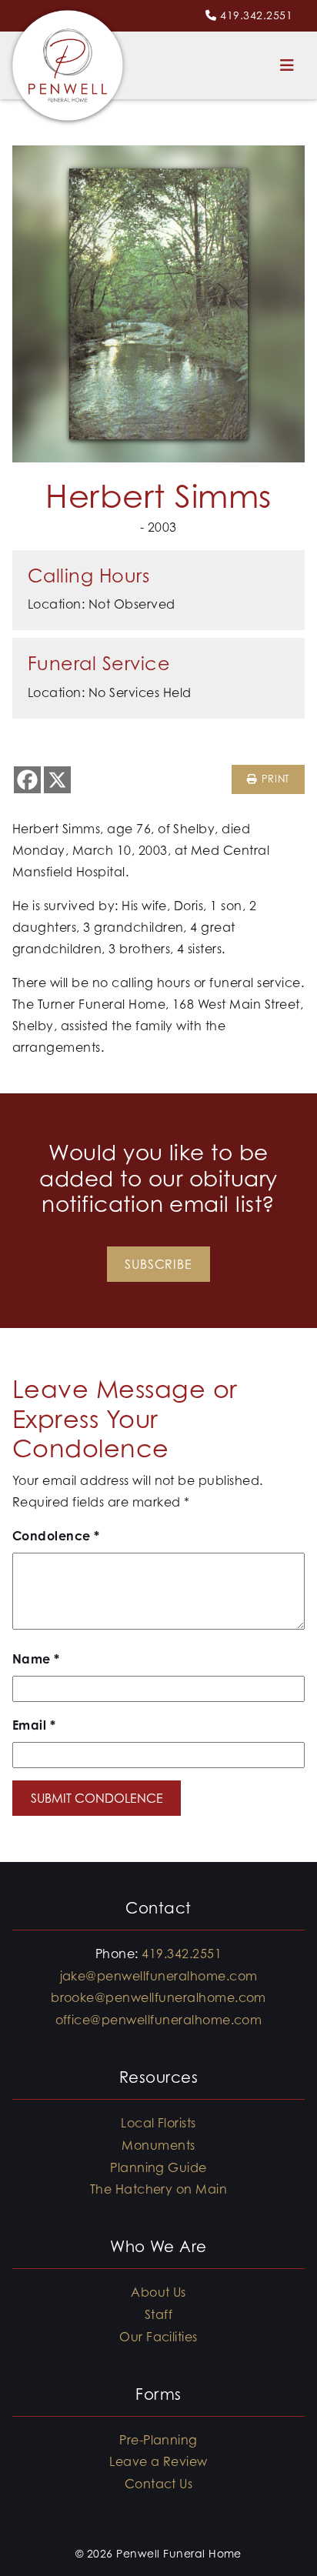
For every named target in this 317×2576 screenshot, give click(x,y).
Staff (158, 2314)
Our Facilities (158, 2337)
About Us (158, 2292)
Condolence (56, 1536)
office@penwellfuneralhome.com (159, 2020)
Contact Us (159, 2484)
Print (274, 779)
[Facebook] (27, 780)
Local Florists (158, 2123)
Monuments (158, 2145)
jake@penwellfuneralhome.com (159, 1976)
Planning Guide (158, 2167)
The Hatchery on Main (159, 2189)
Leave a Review (158, 2461)
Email (34, 1725)
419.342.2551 (256, 15)
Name (36, 1659)
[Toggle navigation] (287, 65)
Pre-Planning (158, 2440)
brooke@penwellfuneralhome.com (158, 1997)
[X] (57, 780)
